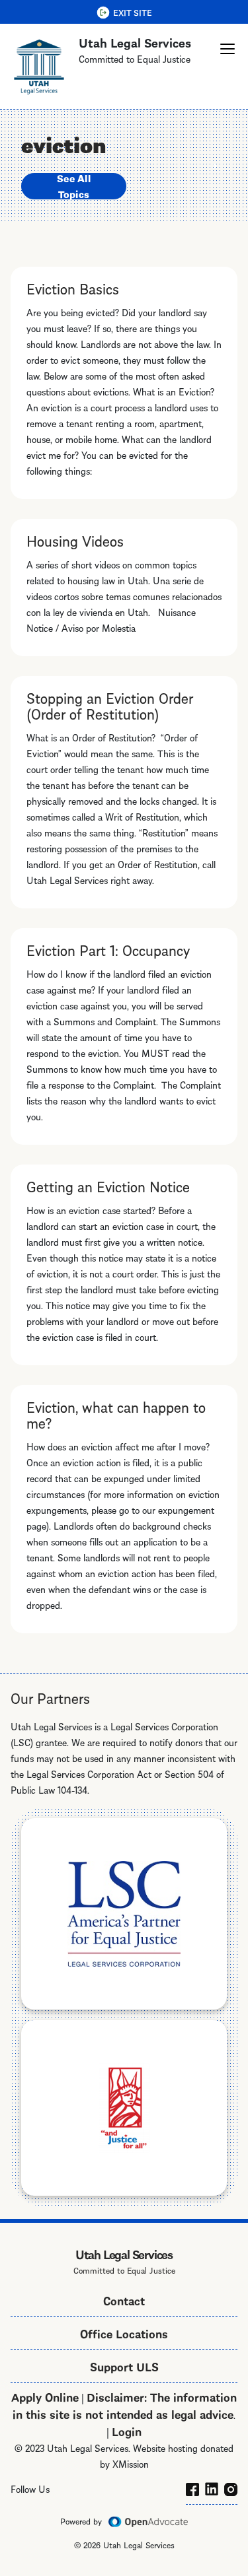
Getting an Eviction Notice (108, 1186)
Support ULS (124, 2366)
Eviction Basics (73, 288)
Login (127, 2430)
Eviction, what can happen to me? (116, 1414)
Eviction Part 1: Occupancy (108, 949)
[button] (227, 49)
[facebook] (192, 2487)
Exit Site (133, 12)
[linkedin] (212, 2487)
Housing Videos (75, 540)
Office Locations (124, 2333)
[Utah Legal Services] (39, 66)
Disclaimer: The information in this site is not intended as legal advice (125, 2405)
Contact (124, 2300)
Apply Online (45, 2396)
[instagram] (231, 2487)
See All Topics (74, 186)
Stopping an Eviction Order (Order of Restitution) (110, 705)
